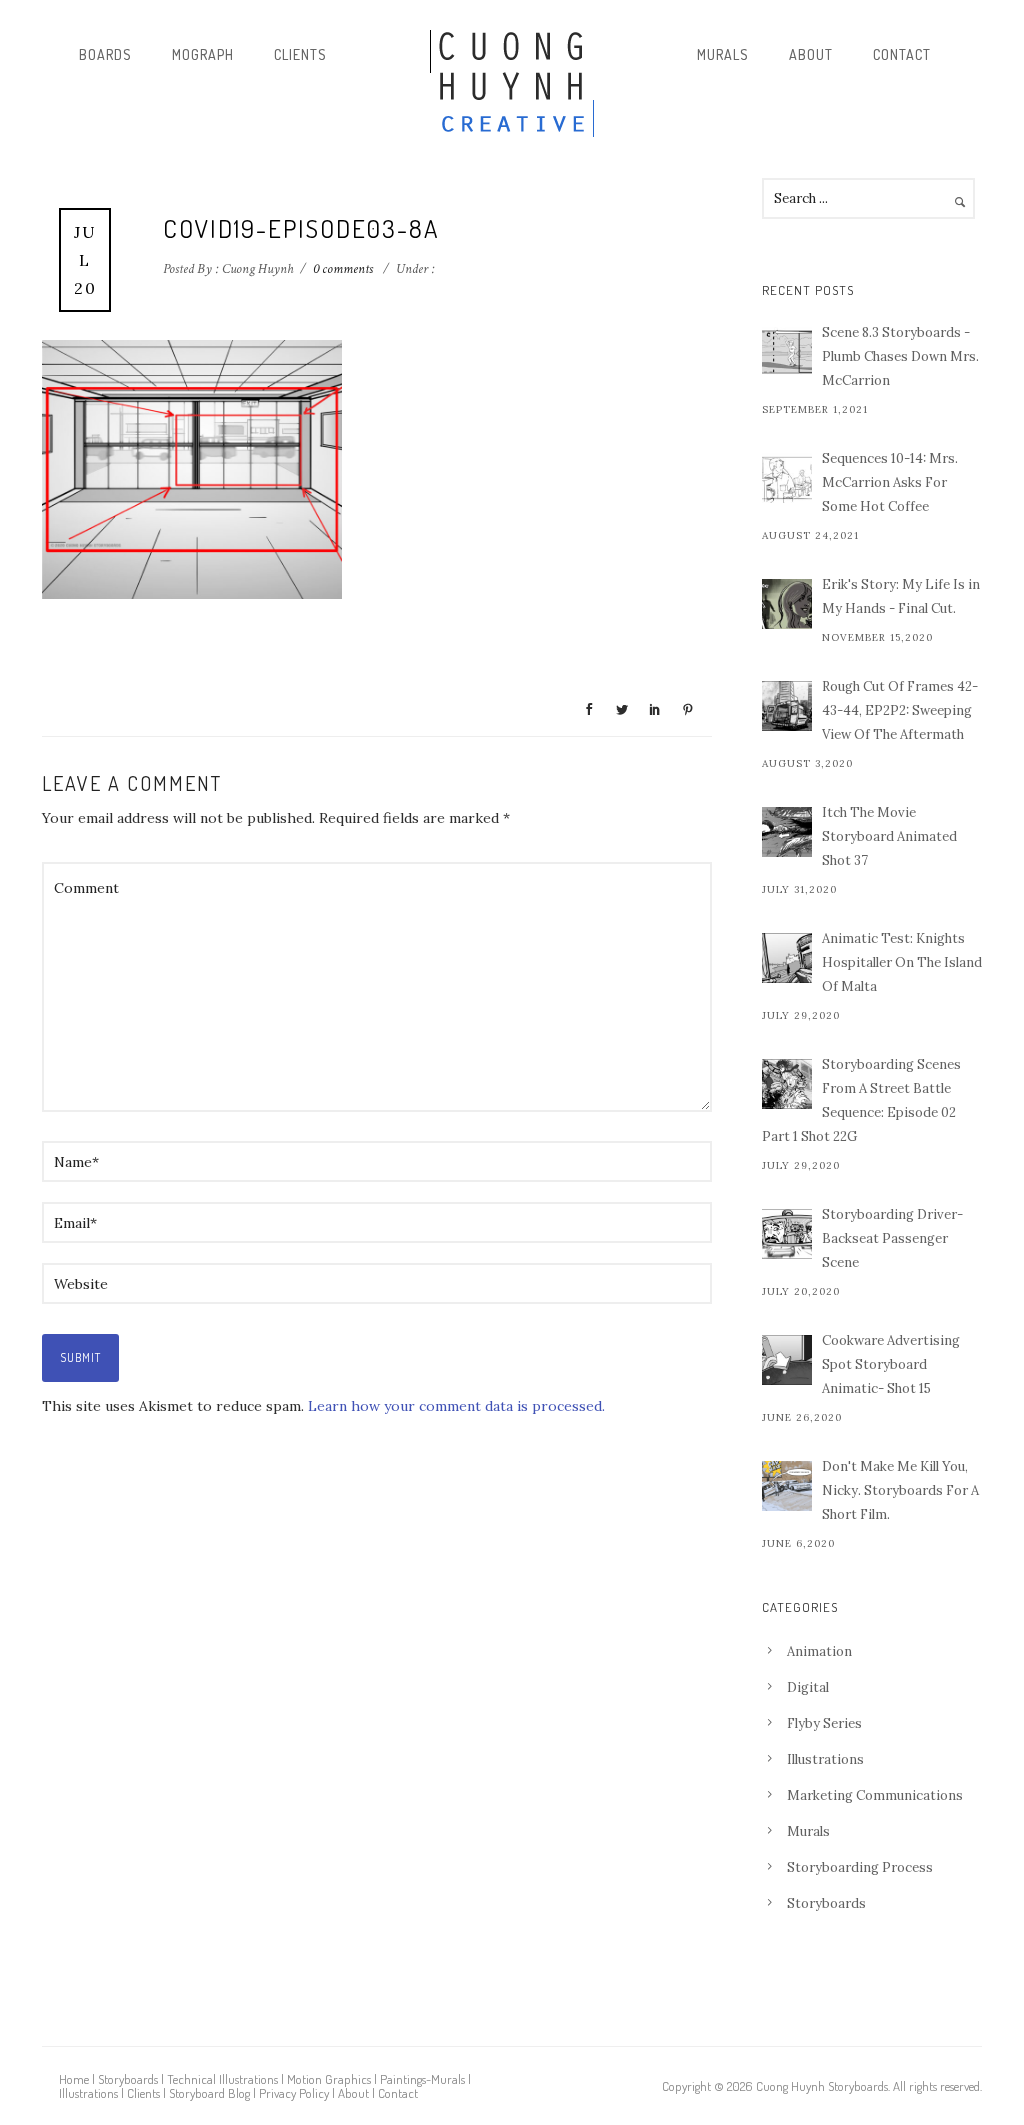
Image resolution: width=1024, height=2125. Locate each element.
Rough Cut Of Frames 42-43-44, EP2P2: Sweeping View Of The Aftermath (900, 710)
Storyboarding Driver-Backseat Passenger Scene (892, 1238)
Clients (300, 54)
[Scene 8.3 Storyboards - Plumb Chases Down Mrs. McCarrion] (787, 352)
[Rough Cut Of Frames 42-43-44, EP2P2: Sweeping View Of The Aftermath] (787, 706)
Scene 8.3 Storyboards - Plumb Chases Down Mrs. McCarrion (900, 356)
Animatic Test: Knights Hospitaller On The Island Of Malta (902, 962)
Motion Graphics (329, 2079)
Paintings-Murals (422, 2079)
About (811, 54)
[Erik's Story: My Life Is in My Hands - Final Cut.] (787, 604)
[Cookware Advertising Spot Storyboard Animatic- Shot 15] (787, 1360)
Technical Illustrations (222, 2079)
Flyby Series (824, 1723)
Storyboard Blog (209, 2093)
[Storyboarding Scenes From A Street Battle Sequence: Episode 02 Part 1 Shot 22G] (787, 1084)
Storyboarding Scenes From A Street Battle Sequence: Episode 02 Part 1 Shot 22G (861, 1100)
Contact (902, 54)
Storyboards (826, 1903)
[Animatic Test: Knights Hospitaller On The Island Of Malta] (787, 958)
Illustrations (825, 1759)
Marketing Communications (875, 1795)
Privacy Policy (294, 2093)
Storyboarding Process (860, 1867)
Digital (808, 1687)
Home (74, 2079)
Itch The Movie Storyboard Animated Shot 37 (889, 836)
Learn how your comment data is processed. (456, 1406)
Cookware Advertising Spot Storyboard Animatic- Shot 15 (891, 1364)
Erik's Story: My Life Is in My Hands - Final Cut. (901, 596)
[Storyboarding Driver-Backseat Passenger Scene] (787, 1234)
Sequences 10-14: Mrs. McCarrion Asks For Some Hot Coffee (890, 482)
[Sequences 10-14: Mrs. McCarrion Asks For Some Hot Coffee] (787, 478)
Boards (105, 54)
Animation (819, 1651)
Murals (723, 54)
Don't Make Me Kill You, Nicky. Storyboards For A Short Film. (900, 1490)
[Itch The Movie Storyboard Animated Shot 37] (787, 832)
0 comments (343, 269)
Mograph (203, 54)
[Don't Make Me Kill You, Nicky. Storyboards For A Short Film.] (787, 1486)
